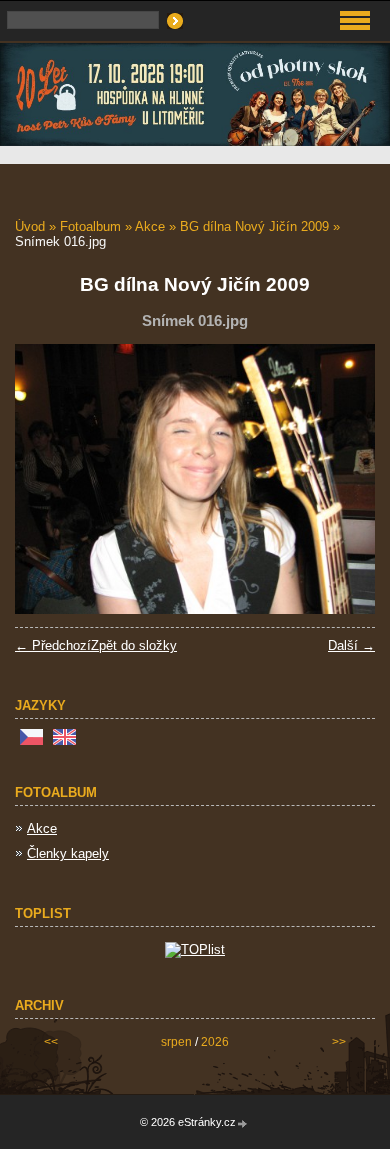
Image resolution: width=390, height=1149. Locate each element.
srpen (176, 1042)
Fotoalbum (90, 226)
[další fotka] (342, 479)
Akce (150, 226)
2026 (215, 1042)
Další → (351, 645)
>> (339, 1042)
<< (51, 1042)
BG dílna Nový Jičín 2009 (254, 226)
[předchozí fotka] (47, 479)
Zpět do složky (134, 645)
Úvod (30, 226)
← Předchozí (53, 645)
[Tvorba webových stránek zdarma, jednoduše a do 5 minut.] (243, 1123)
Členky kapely (68, 853)
